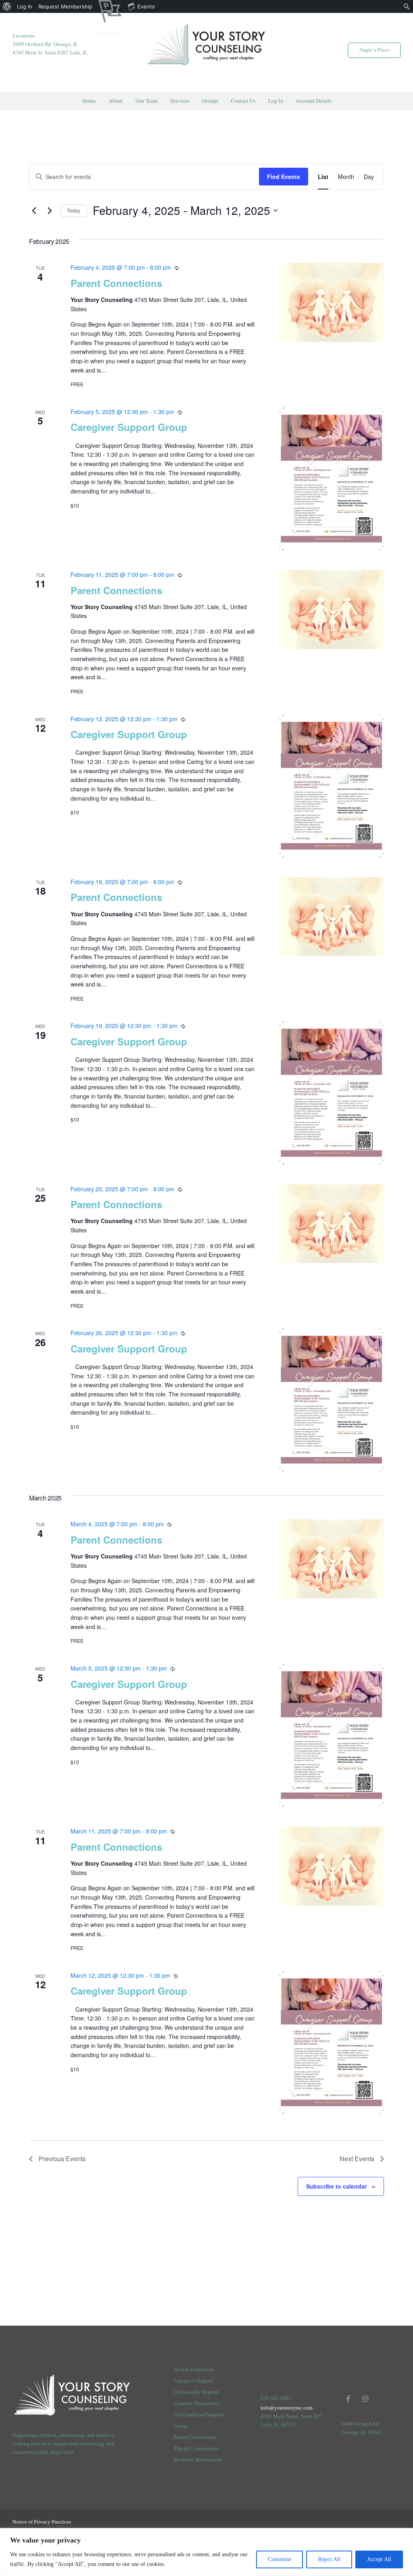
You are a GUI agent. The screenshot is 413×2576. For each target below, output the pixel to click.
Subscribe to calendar (336, 2186)
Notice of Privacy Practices (42, 2522)
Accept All (379, 2559)
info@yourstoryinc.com (287, 2408)
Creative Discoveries (196, 2403)
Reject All (329, 2559)
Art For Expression (194, 2369)
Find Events (284, 177)
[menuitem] (7, 6)
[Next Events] (50, 210)
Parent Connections (116, 283)
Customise (280, 2559)
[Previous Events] (34, 210)
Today (74, 210)
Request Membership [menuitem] (65, 6)
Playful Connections (196, 2448)
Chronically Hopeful (196, 2392)
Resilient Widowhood (198, 2460)
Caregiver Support (194, 2381)
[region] (206, 2552)
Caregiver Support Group (129, 427)
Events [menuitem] (146, 6)
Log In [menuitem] (25, 6)
